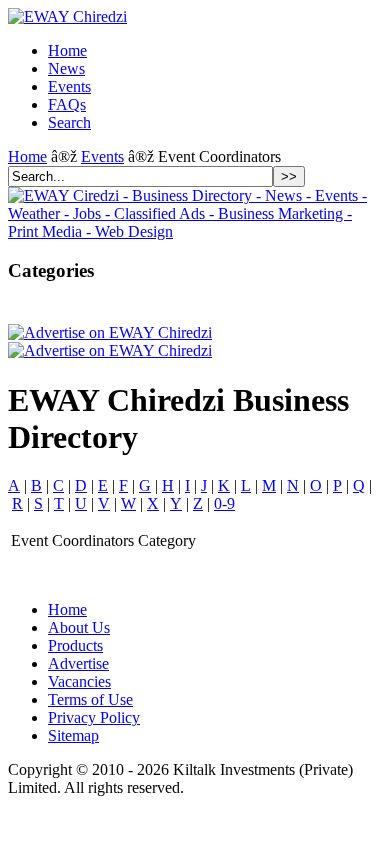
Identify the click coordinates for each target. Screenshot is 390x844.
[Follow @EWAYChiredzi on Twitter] (48, 312)
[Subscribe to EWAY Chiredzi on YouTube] (132, 312)
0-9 (224, 503)
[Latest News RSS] (104, 312)
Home (27, 156)
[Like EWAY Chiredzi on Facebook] (20, 312)
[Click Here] (195, 231)
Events (102, 156)
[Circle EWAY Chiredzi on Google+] (76, 312)
